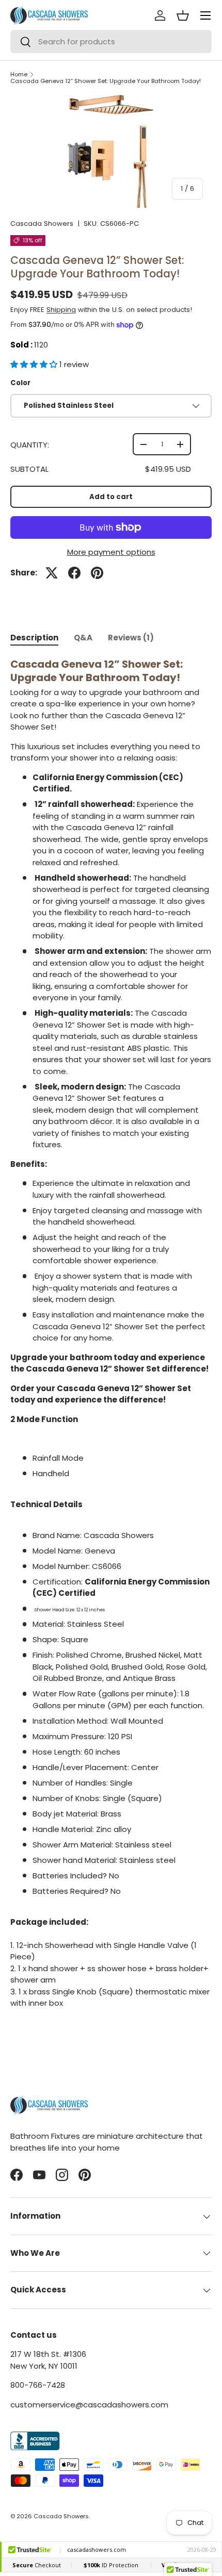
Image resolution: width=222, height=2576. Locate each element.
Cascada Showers (42, 224)
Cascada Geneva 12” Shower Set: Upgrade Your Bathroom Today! (106, 81)
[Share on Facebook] (74, 573)
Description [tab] (34, 638)
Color (20, 383)
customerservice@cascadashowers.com (89, 2405)
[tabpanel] (111, 1343)
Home (19, 75)
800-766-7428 (38, 2385)
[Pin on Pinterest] (97, 573)
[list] (111, 151)
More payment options (111, 552)
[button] (35, 364)
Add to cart (111, 497)
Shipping (61, 310)
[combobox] (111, 42)
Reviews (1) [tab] (131, 638)
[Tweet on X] (52, 573)
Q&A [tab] (83, 638)
